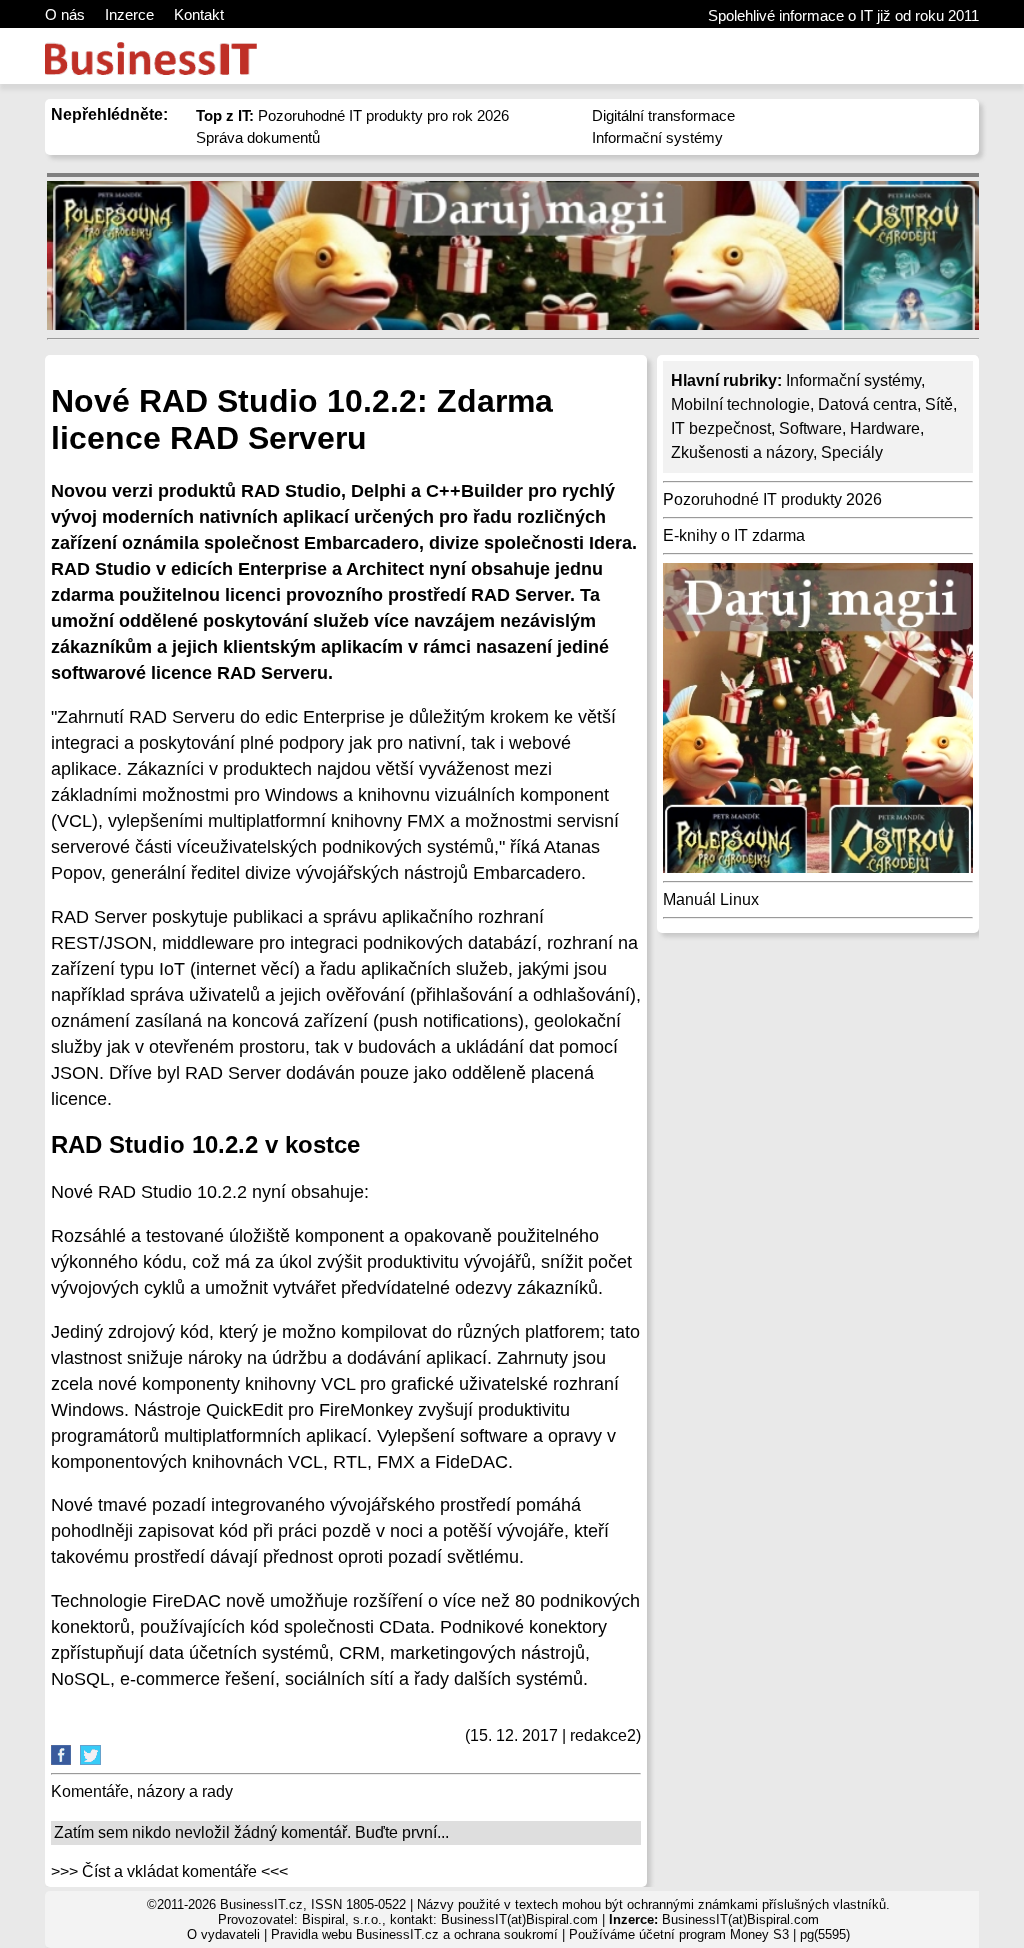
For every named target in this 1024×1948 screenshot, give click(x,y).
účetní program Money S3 (714, 1934)
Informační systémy (657, 137)
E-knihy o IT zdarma (734, 535)
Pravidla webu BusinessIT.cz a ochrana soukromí (414, 1934)
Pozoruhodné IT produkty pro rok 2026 (352, 115)
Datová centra (867, 404)
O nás (65, 14)
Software (810, 428)
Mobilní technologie (740, 404)
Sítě (939, 404)
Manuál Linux (711, 899)
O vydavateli (223, 1934)
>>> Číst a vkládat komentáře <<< (169, 1871)
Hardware (885, 428)
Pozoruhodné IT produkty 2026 (772, 499)
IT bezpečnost (721, 428)
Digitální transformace (663, 115)
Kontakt (199, 14)
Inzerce (129, 14)
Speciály (852, 452)
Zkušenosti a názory (742, 452)
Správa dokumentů (258, 137)
